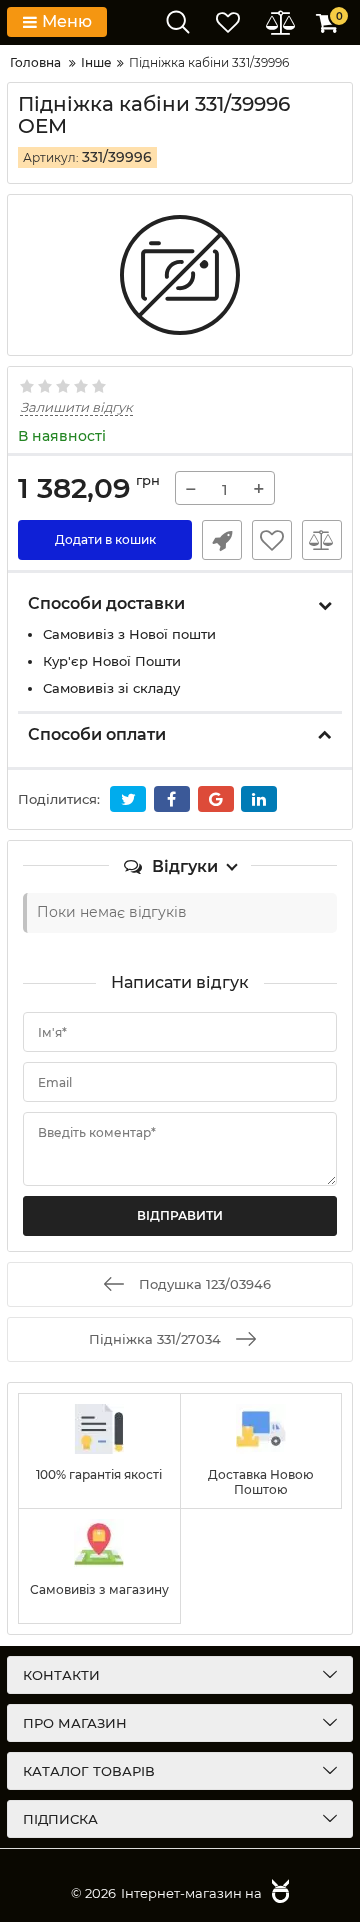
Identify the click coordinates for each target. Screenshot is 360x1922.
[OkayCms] (278, 1893)
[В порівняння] (322, 540)
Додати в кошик (105, 539)
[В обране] (272, 540)
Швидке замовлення (222, 540)
